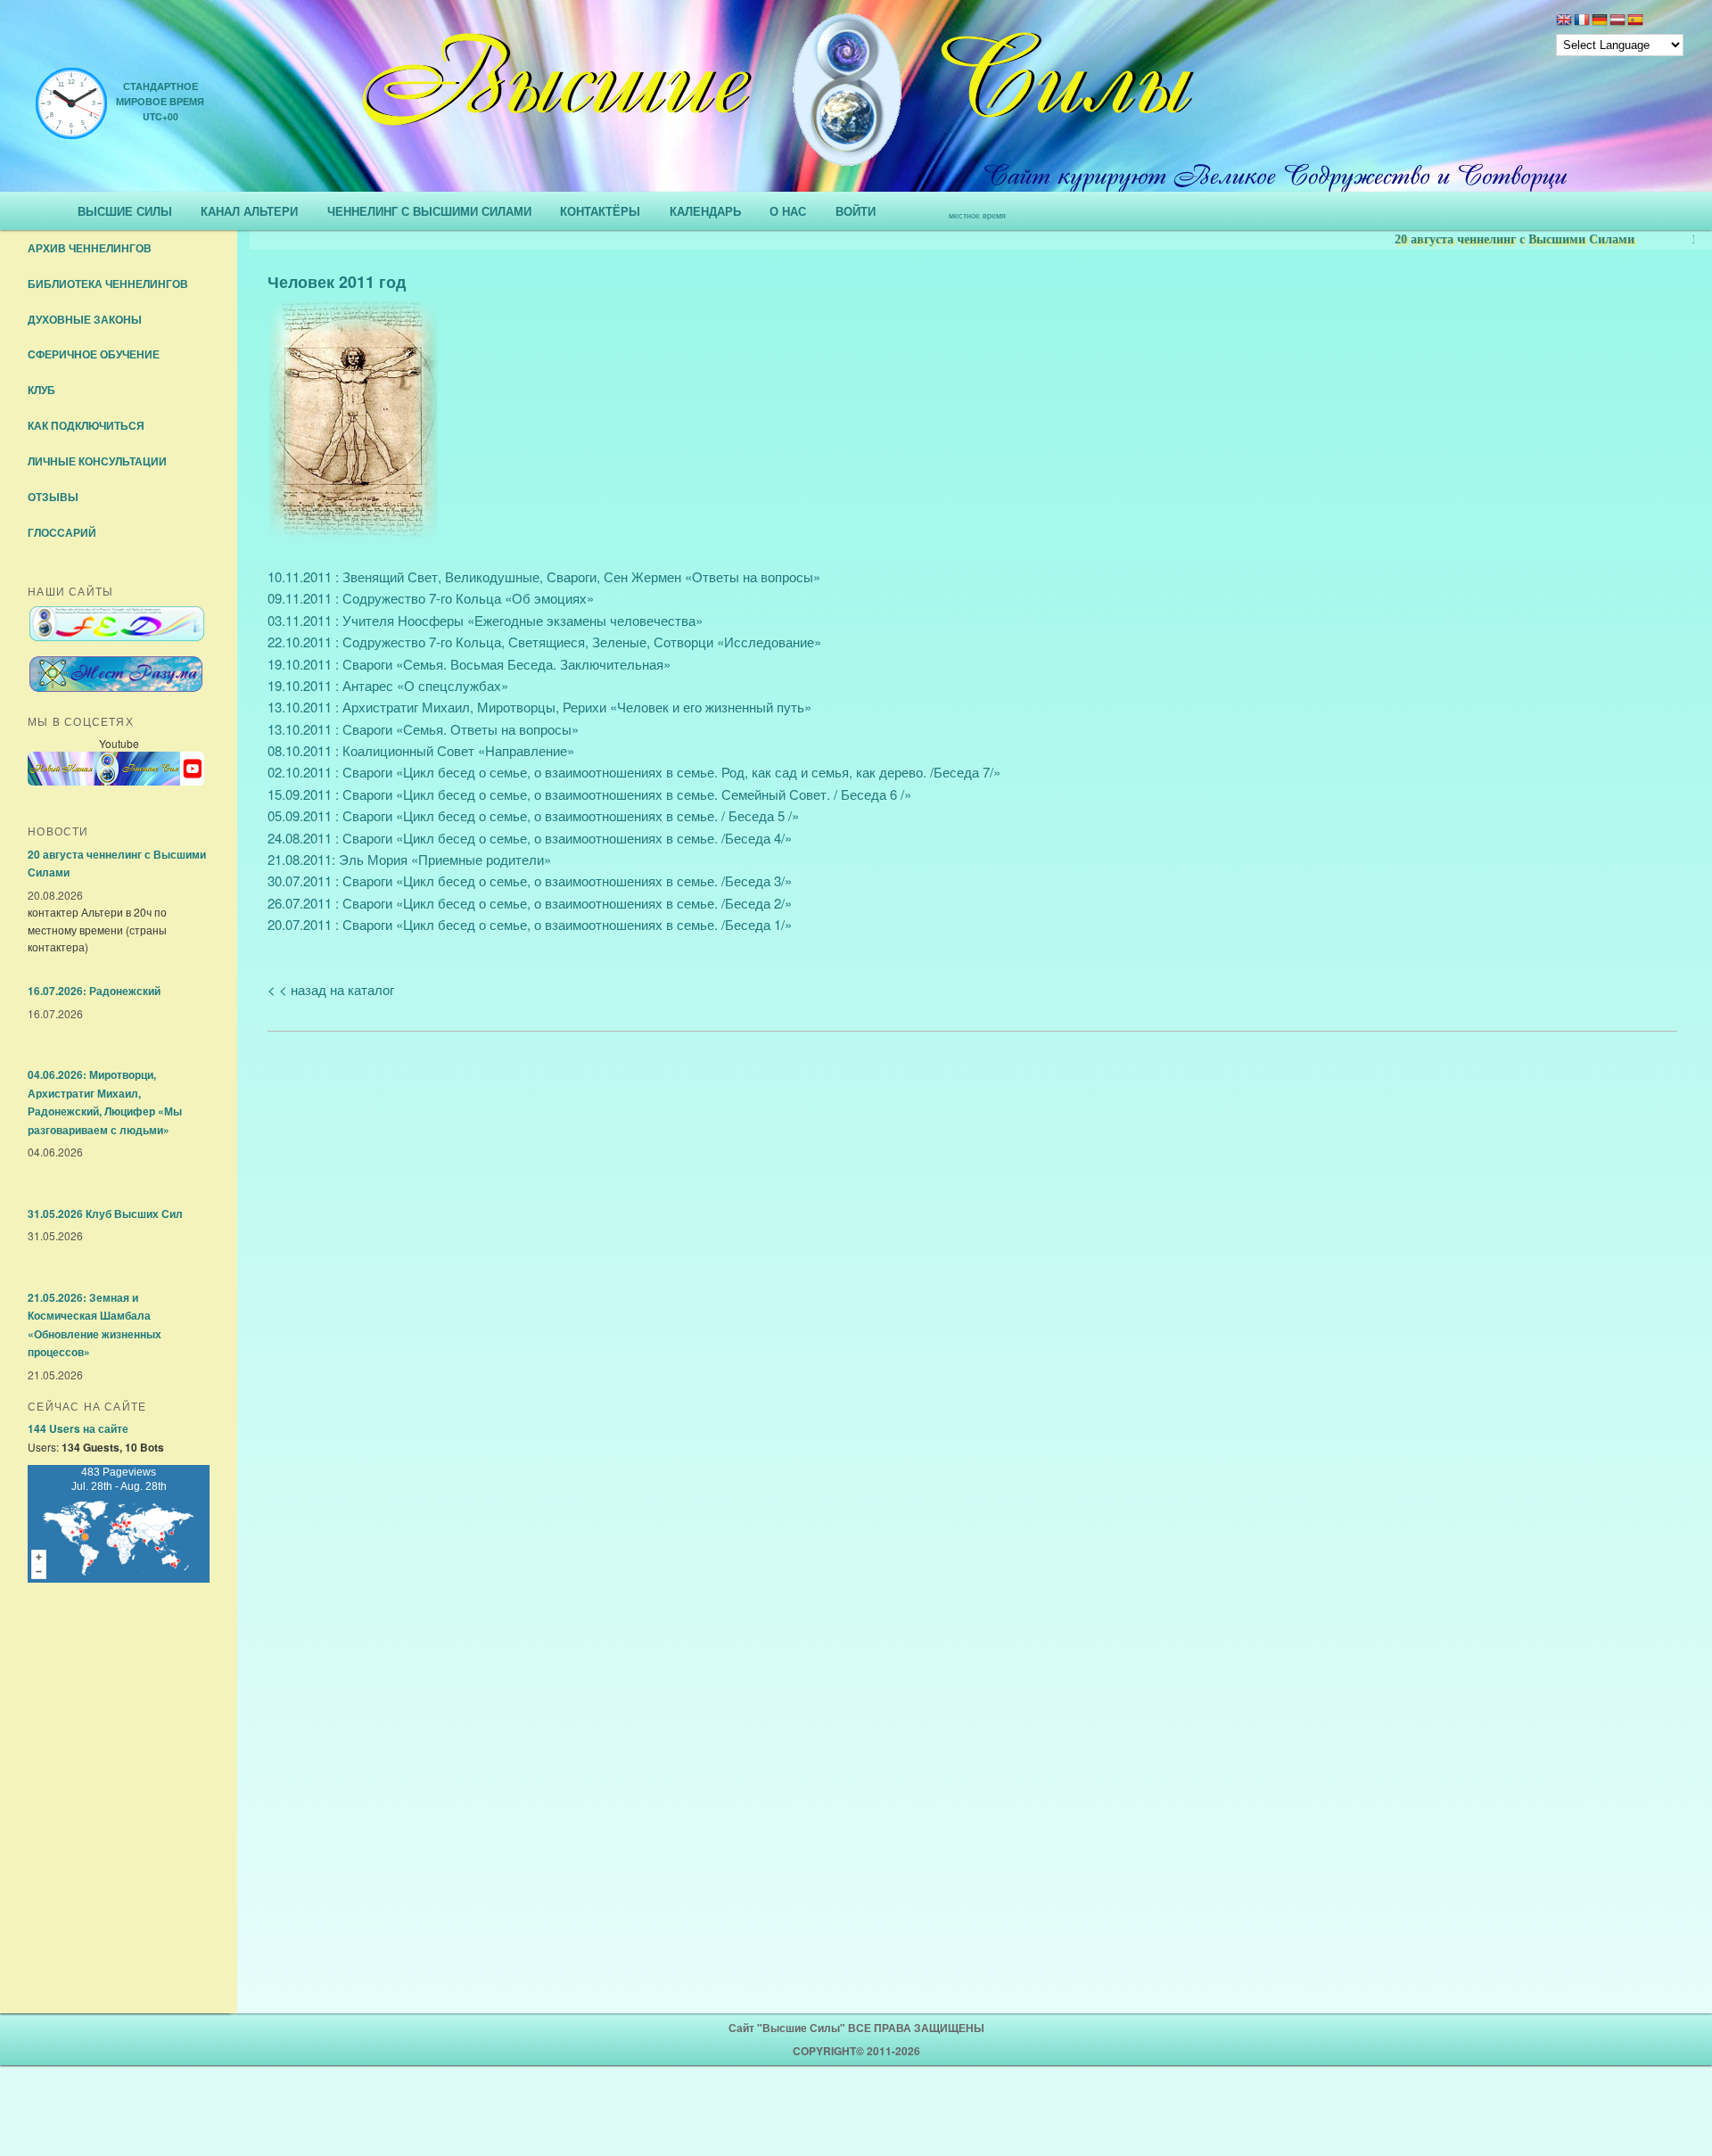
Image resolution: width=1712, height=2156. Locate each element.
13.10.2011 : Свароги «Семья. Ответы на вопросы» (423, 729)
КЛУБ (41, 390)
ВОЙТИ (856, 211)
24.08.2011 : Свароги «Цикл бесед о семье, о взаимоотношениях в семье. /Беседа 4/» (530, 838)
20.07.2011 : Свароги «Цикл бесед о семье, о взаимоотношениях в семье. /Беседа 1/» (530, 924)
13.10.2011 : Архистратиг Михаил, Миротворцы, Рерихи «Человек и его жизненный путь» (539, 707)
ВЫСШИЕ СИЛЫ (125, 211)
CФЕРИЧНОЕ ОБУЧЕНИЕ (94, 354)
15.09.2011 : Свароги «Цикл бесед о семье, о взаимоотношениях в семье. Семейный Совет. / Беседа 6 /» (589, 794)
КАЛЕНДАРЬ (705, 211)
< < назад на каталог (331, 989)
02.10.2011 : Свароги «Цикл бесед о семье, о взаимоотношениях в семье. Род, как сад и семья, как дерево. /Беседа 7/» (634, 772)
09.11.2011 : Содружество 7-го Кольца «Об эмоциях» (431, 598)
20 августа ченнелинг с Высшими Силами (1480, 239)
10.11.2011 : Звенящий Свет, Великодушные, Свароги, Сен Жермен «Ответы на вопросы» (544, 576)
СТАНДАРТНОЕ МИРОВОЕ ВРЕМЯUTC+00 (160, 101)
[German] (1600, 21)
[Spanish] (1635, 21)
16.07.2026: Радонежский (94, 991)
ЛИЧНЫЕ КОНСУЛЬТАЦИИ (97, 461)
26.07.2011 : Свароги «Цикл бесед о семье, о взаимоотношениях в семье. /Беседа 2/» (530, 903)
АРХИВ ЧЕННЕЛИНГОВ (90, 248)
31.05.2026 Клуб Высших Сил (105, 1214)
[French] (1582, 21)
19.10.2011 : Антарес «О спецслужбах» (388, 685)
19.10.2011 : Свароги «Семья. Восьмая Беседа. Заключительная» (469, 664)
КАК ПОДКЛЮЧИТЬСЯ (86, 425)
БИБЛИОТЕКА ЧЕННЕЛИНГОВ (108, 284)
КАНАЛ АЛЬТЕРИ (249, 211)
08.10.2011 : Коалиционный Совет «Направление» (421, 750)
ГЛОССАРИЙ (62, 532)
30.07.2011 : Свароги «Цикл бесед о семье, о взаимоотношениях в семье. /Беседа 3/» (530, 881)
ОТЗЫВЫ (53, 497)
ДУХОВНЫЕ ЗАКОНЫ (85, 319)
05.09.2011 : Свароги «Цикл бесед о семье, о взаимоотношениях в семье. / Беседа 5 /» (533, 815)
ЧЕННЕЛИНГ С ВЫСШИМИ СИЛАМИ (429, 211)
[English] (1564, 21)
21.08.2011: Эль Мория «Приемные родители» (409, 859)
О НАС (788, 211)
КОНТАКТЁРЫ (600, 211)
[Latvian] (1617, 21)
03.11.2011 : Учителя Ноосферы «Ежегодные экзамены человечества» (485, 620)
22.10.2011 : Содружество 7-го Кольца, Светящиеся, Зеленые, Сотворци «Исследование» (544, 642)
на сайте (78, 1428)
